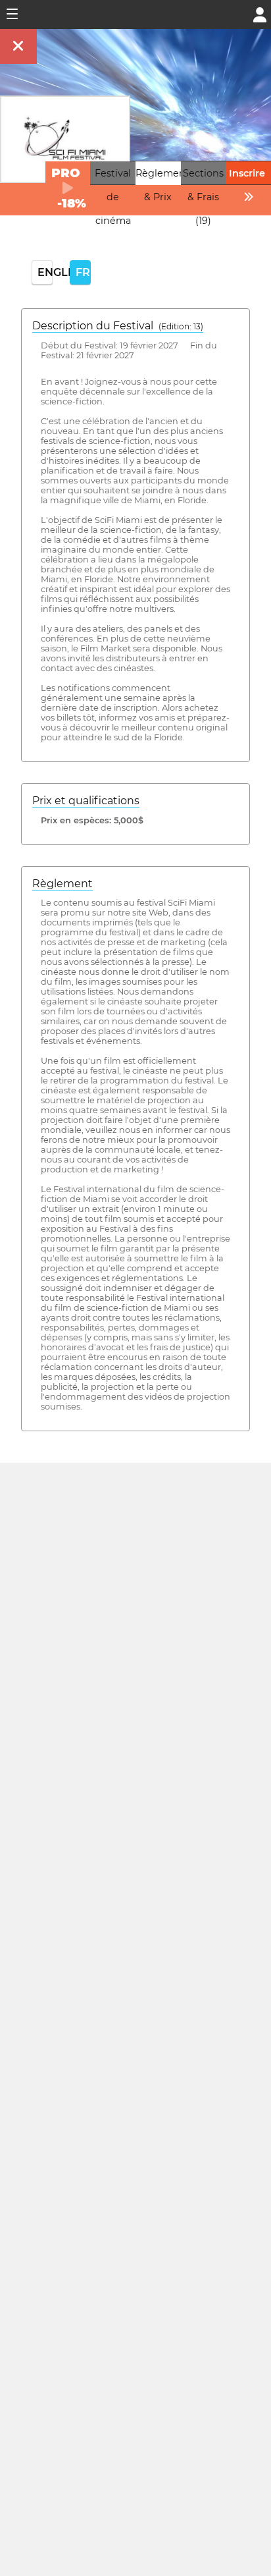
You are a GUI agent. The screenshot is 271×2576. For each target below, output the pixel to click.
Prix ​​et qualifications (86, 801)
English (45, 272)
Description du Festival (118, 326)
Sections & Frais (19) (203, 197)
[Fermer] (18, 46)
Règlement (62, 884)
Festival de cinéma (113, 197)
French (83, 272)
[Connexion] (260, 14)
